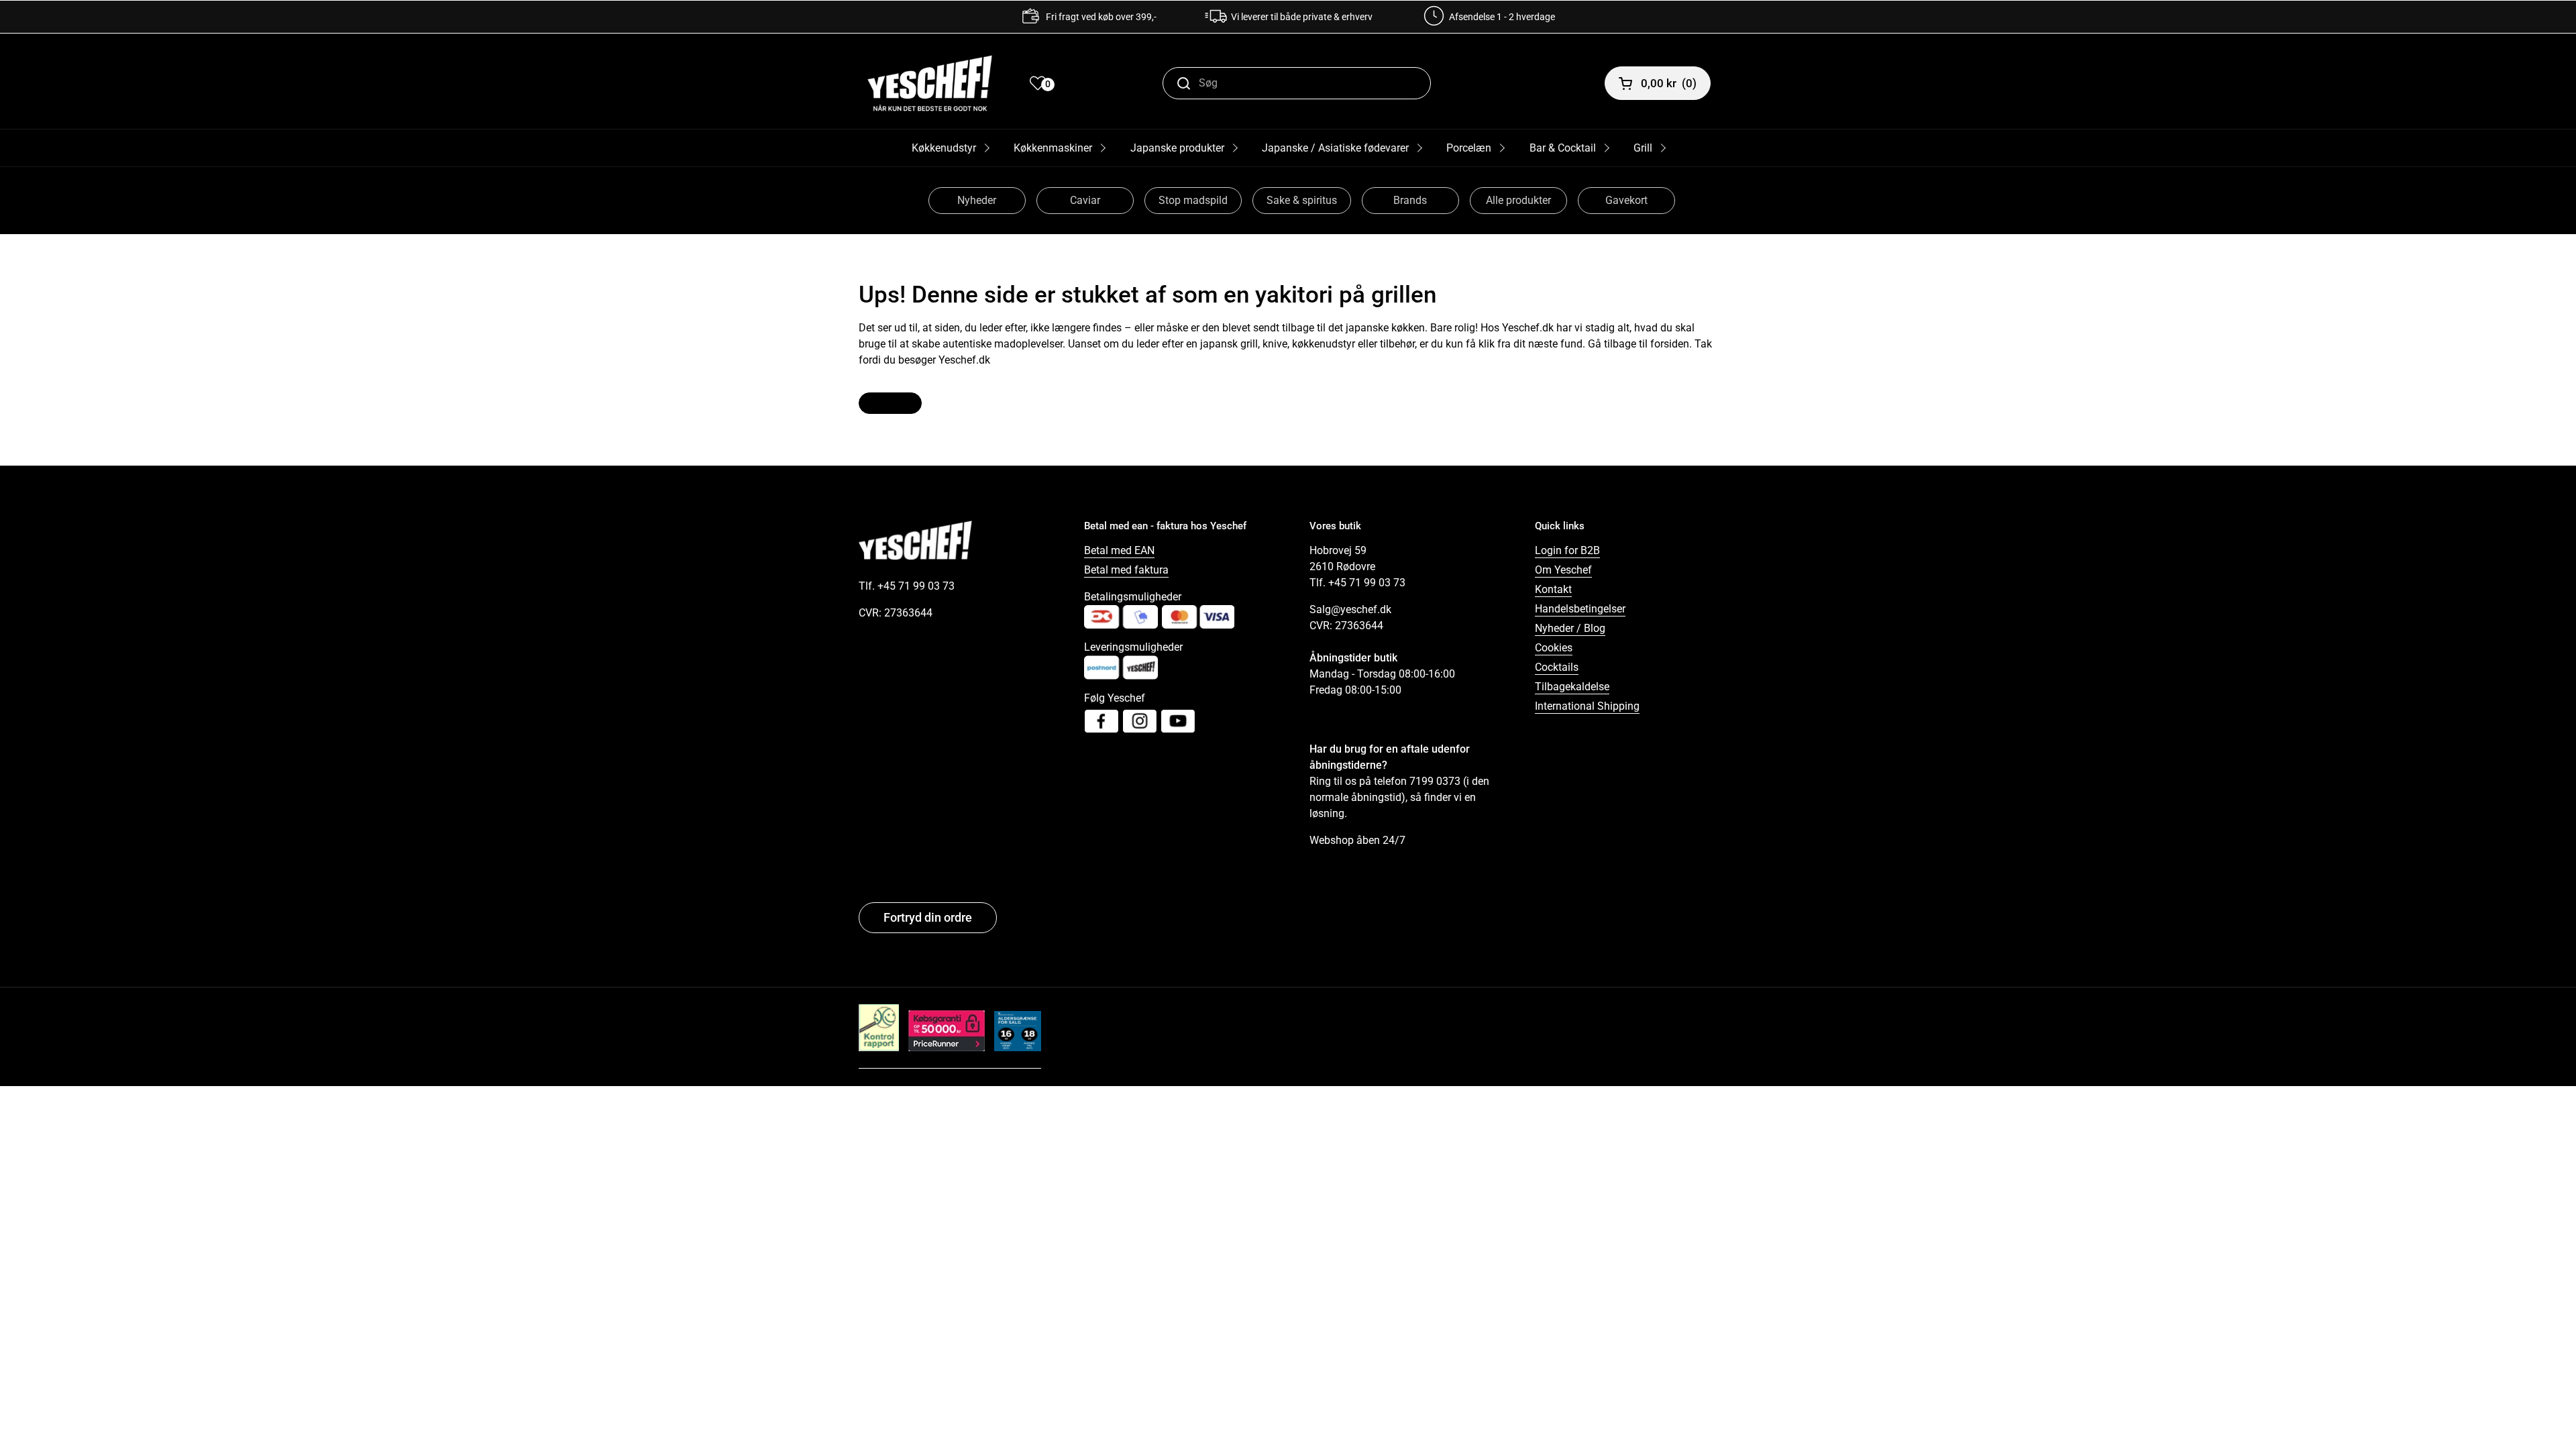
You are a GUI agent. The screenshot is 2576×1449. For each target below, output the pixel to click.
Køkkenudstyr (944, 148)
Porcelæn (1469, 148)
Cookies (1554, 648)
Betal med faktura (1126, 570)
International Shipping (1587, 706)
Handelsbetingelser (1580, 609)
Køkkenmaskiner (1053, 148)
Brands (1410, 200)
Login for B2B (1567, 550)
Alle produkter (1518, 200)
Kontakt (1553, 589)
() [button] (1669, 83)
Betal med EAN (1119, 550)
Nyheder (977, 200)
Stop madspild (1193, 200)
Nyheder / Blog (1570, 628)
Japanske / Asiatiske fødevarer (1335, 148)
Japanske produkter (1177, 148)
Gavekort (1626, 200)
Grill (1643, 148)
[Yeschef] (930, 83)
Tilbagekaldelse (1572, 687)
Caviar (1085, 200)
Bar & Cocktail (1563, 148)
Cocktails (1557, 667)
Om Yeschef (1563, 570)
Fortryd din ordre (928, 917)
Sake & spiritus (1302, 200)
